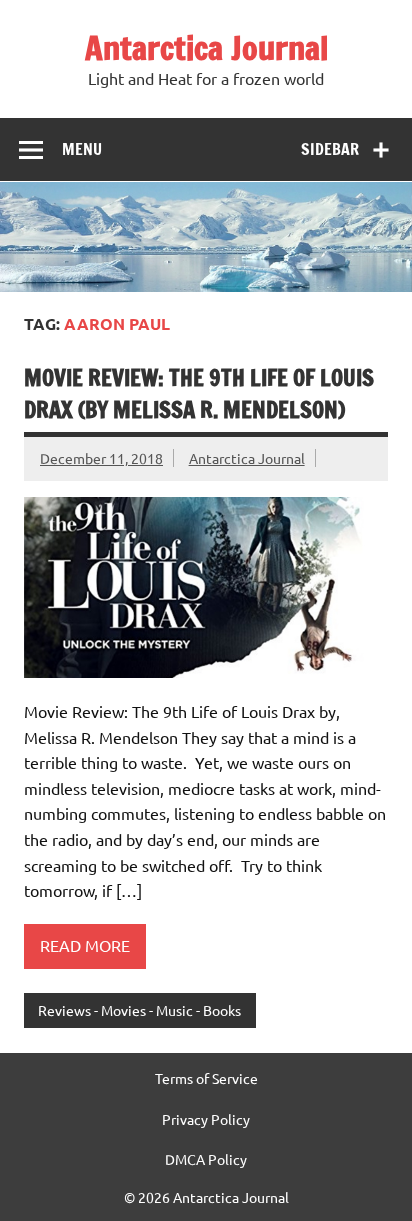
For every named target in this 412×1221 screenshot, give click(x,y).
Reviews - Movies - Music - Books (139, 1010)
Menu (82, 149)
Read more (85, 945)
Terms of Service (206, 1078)
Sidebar (330, 149)
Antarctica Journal (206, 48)
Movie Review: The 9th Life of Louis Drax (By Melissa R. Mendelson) (199, 393)
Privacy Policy (206, 1119)
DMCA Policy (206, 1159)
